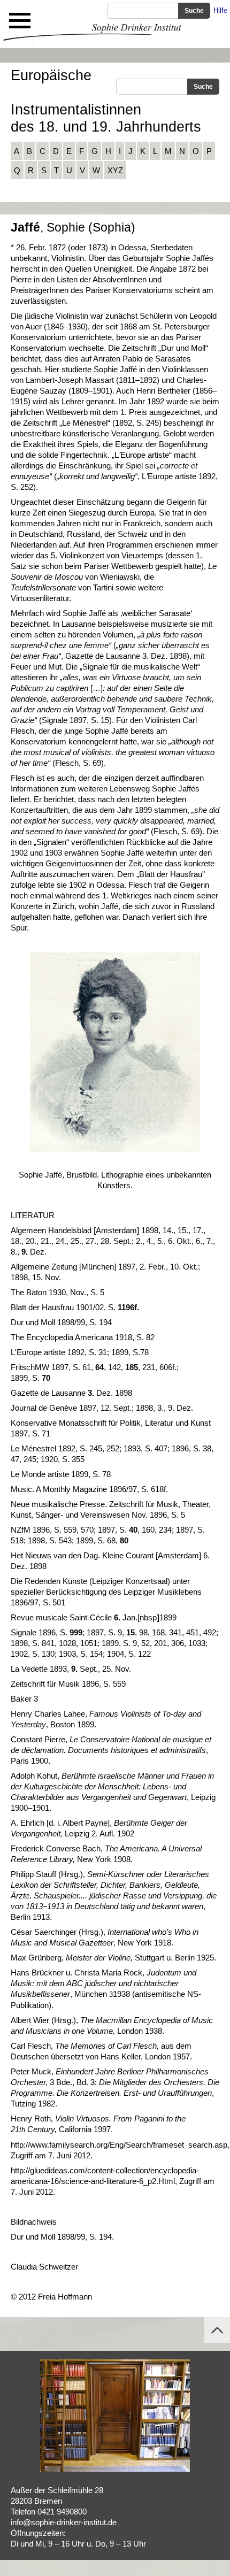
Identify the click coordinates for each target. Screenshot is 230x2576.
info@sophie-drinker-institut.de (64, 2522)
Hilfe (220, 10)
